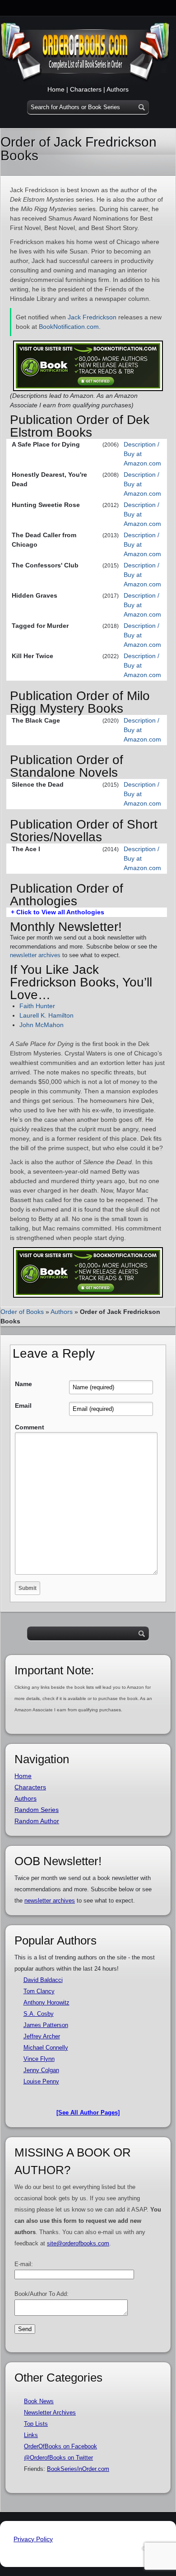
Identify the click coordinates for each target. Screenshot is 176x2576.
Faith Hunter (37, 1006)
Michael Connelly (46, 2048)
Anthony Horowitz (46, 2002)
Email (23, 1406)
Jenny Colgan (41, 2070)
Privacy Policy (33, 2539)
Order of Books (22, 1312)
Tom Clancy (39, 1991)
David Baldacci (43, 1980)
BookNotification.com (69, 327)
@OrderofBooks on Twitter (58, 2458)
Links (31, 2435)
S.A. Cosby (39, 2014)
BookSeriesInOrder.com (78, 2469)
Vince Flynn (39, 2059)
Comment (30, 1427)
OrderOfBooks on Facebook (60, 2446)
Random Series (37, 1810)
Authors (118, 89)
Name (23, 1384)
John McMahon (42, 1025)
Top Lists (36, 2424)
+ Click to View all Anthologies (58, 912)
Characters (86, 89)
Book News (39, 2401)
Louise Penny (41, 2081)
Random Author (37, 1821)
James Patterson (46, 2025)
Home (56, 89)
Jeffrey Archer (42, 2036)
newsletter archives (35, 955)
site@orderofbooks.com (78, 2243)
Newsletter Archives (50, 2412)
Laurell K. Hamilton (46, 1015)
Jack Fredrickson (92, 317)
